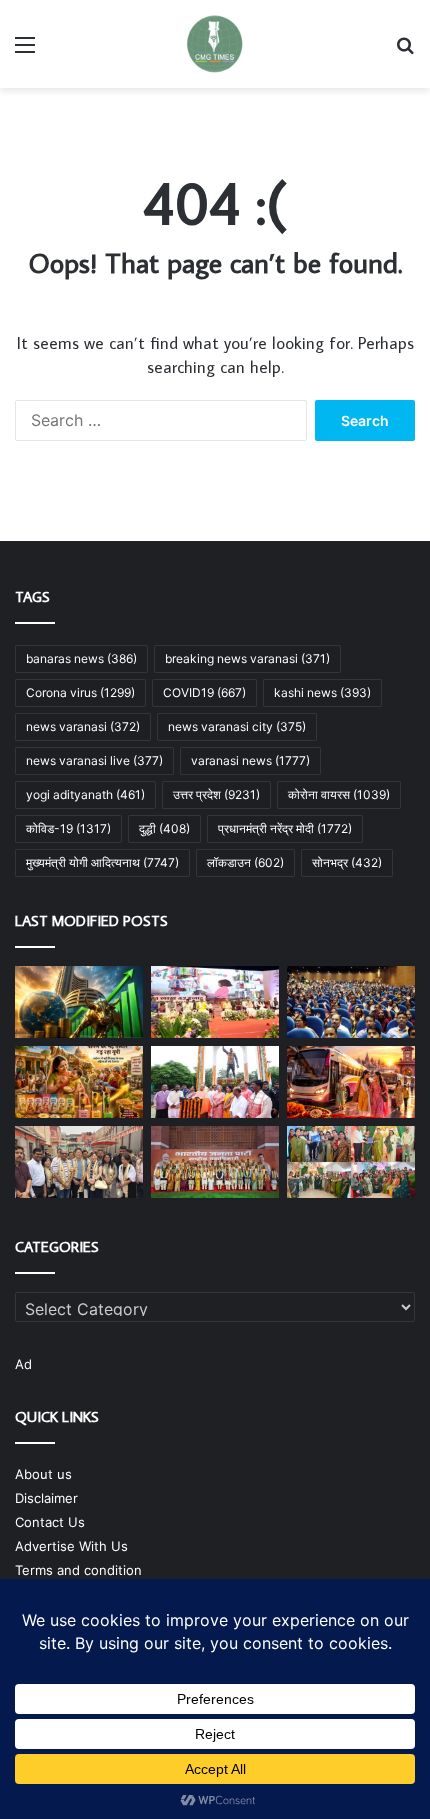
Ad (23, 1364)
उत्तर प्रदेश (216, 794)
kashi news (322, 692)
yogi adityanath (85, 794)
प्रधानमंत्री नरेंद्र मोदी (285, 828)
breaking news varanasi (247, 658)
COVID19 (204, 692)
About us (43, 1474)
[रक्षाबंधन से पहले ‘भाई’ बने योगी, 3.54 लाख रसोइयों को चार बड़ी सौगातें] (215, 1002)
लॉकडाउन (245, 862)
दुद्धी (164, 828)
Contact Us (50, 1522)
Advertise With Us (71, 1546)
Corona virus (80, 692)
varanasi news (250, 760)
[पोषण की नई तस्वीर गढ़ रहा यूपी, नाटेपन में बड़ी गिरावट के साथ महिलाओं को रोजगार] (79, 1082)
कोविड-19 (68, 828)
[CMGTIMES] (215, 44)
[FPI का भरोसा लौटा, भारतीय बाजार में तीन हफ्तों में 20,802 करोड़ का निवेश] (79, 1002)
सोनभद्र (347, 862)
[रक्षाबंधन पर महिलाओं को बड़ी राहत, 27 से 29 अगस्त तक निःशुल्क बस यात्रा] (351, 1082)
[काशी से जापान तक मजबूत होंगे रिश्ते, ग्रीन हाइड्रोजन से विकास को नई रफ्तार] (79, 1162)
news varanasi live (94, 760)
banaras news (81, 658)
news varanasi (83, 726)
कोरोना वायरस (339, 794)
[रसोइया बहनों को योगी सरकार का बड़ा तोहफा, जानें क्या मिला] (351, 1002)
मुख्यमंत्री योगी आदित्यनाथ (102, 862)
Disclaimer (46, 1498)
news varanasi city (237, 726)
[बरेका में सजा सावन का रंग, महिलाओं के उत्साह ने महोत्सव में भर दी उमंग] (351, 1162)
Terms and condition (78, 1570)
